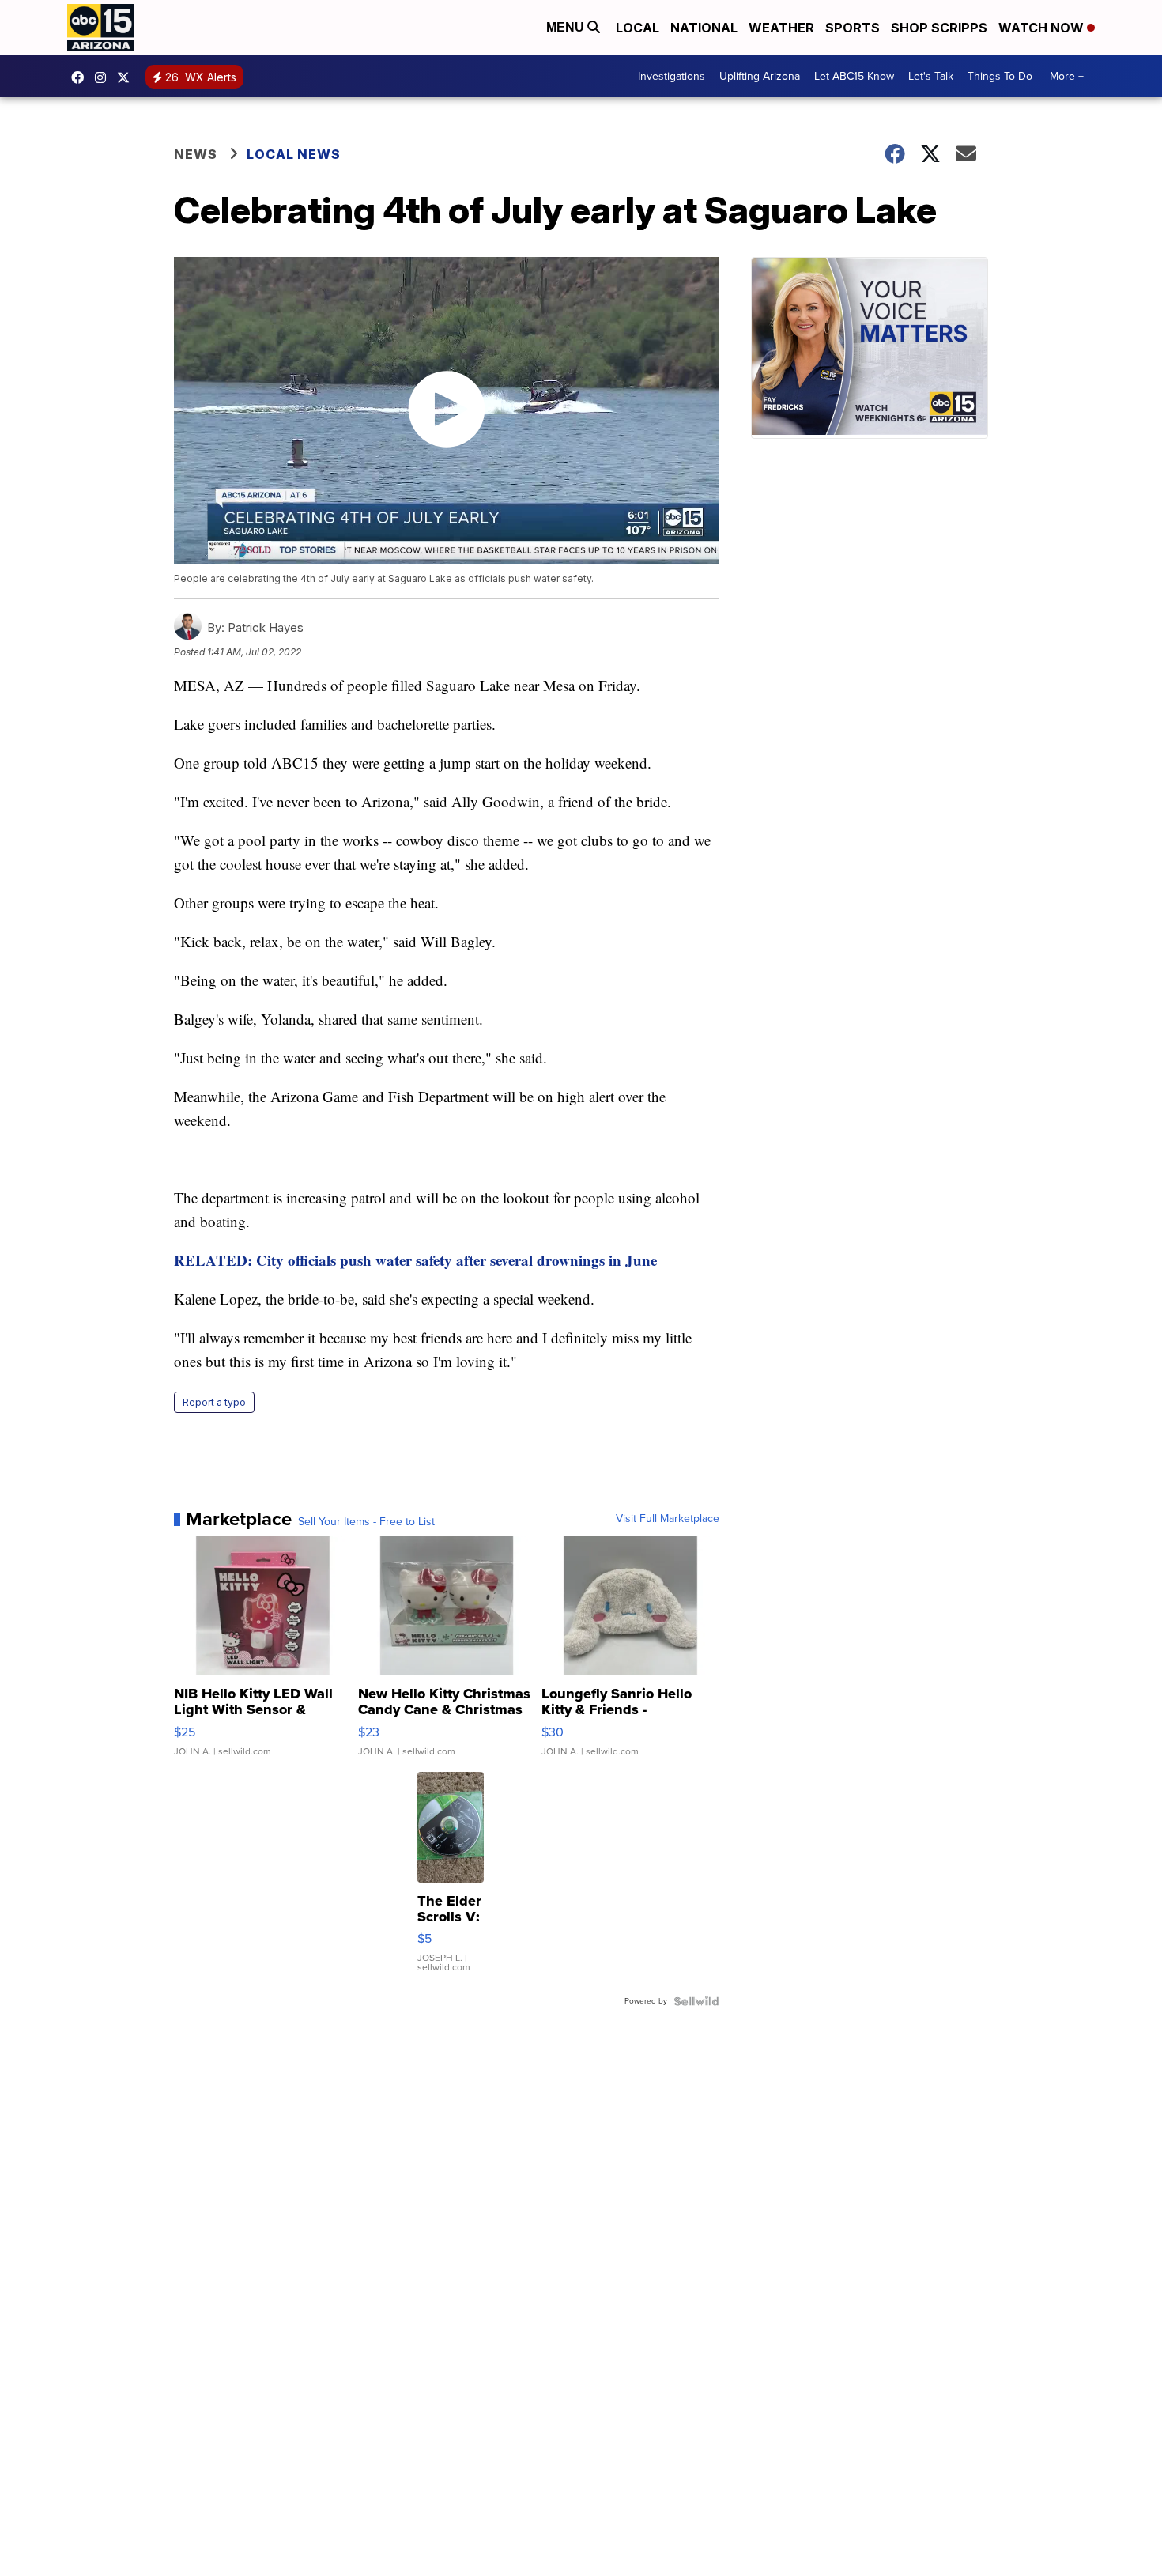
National (704, 28)
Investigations (672, 76)
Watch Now (1043, 28)
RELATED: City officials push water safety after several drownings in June (415, 1260)
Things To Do (1000, 76)
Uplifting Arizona (760, 76)
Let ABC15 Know (854, 76)
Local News (294, 154)
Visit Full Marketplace (668, 1519)
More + (1067, 76)
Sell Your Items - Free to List (366, 1522)
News (196, 154)
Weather (781, 28)
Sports (853, 28)
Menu (567, 27)
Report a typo (214, 1402)
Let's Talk (931, 76)
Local (638, 28)
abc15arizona (104, 77)
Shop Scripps (939, 28)
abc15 (81, 77)
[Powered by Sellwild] (696, 2001)
